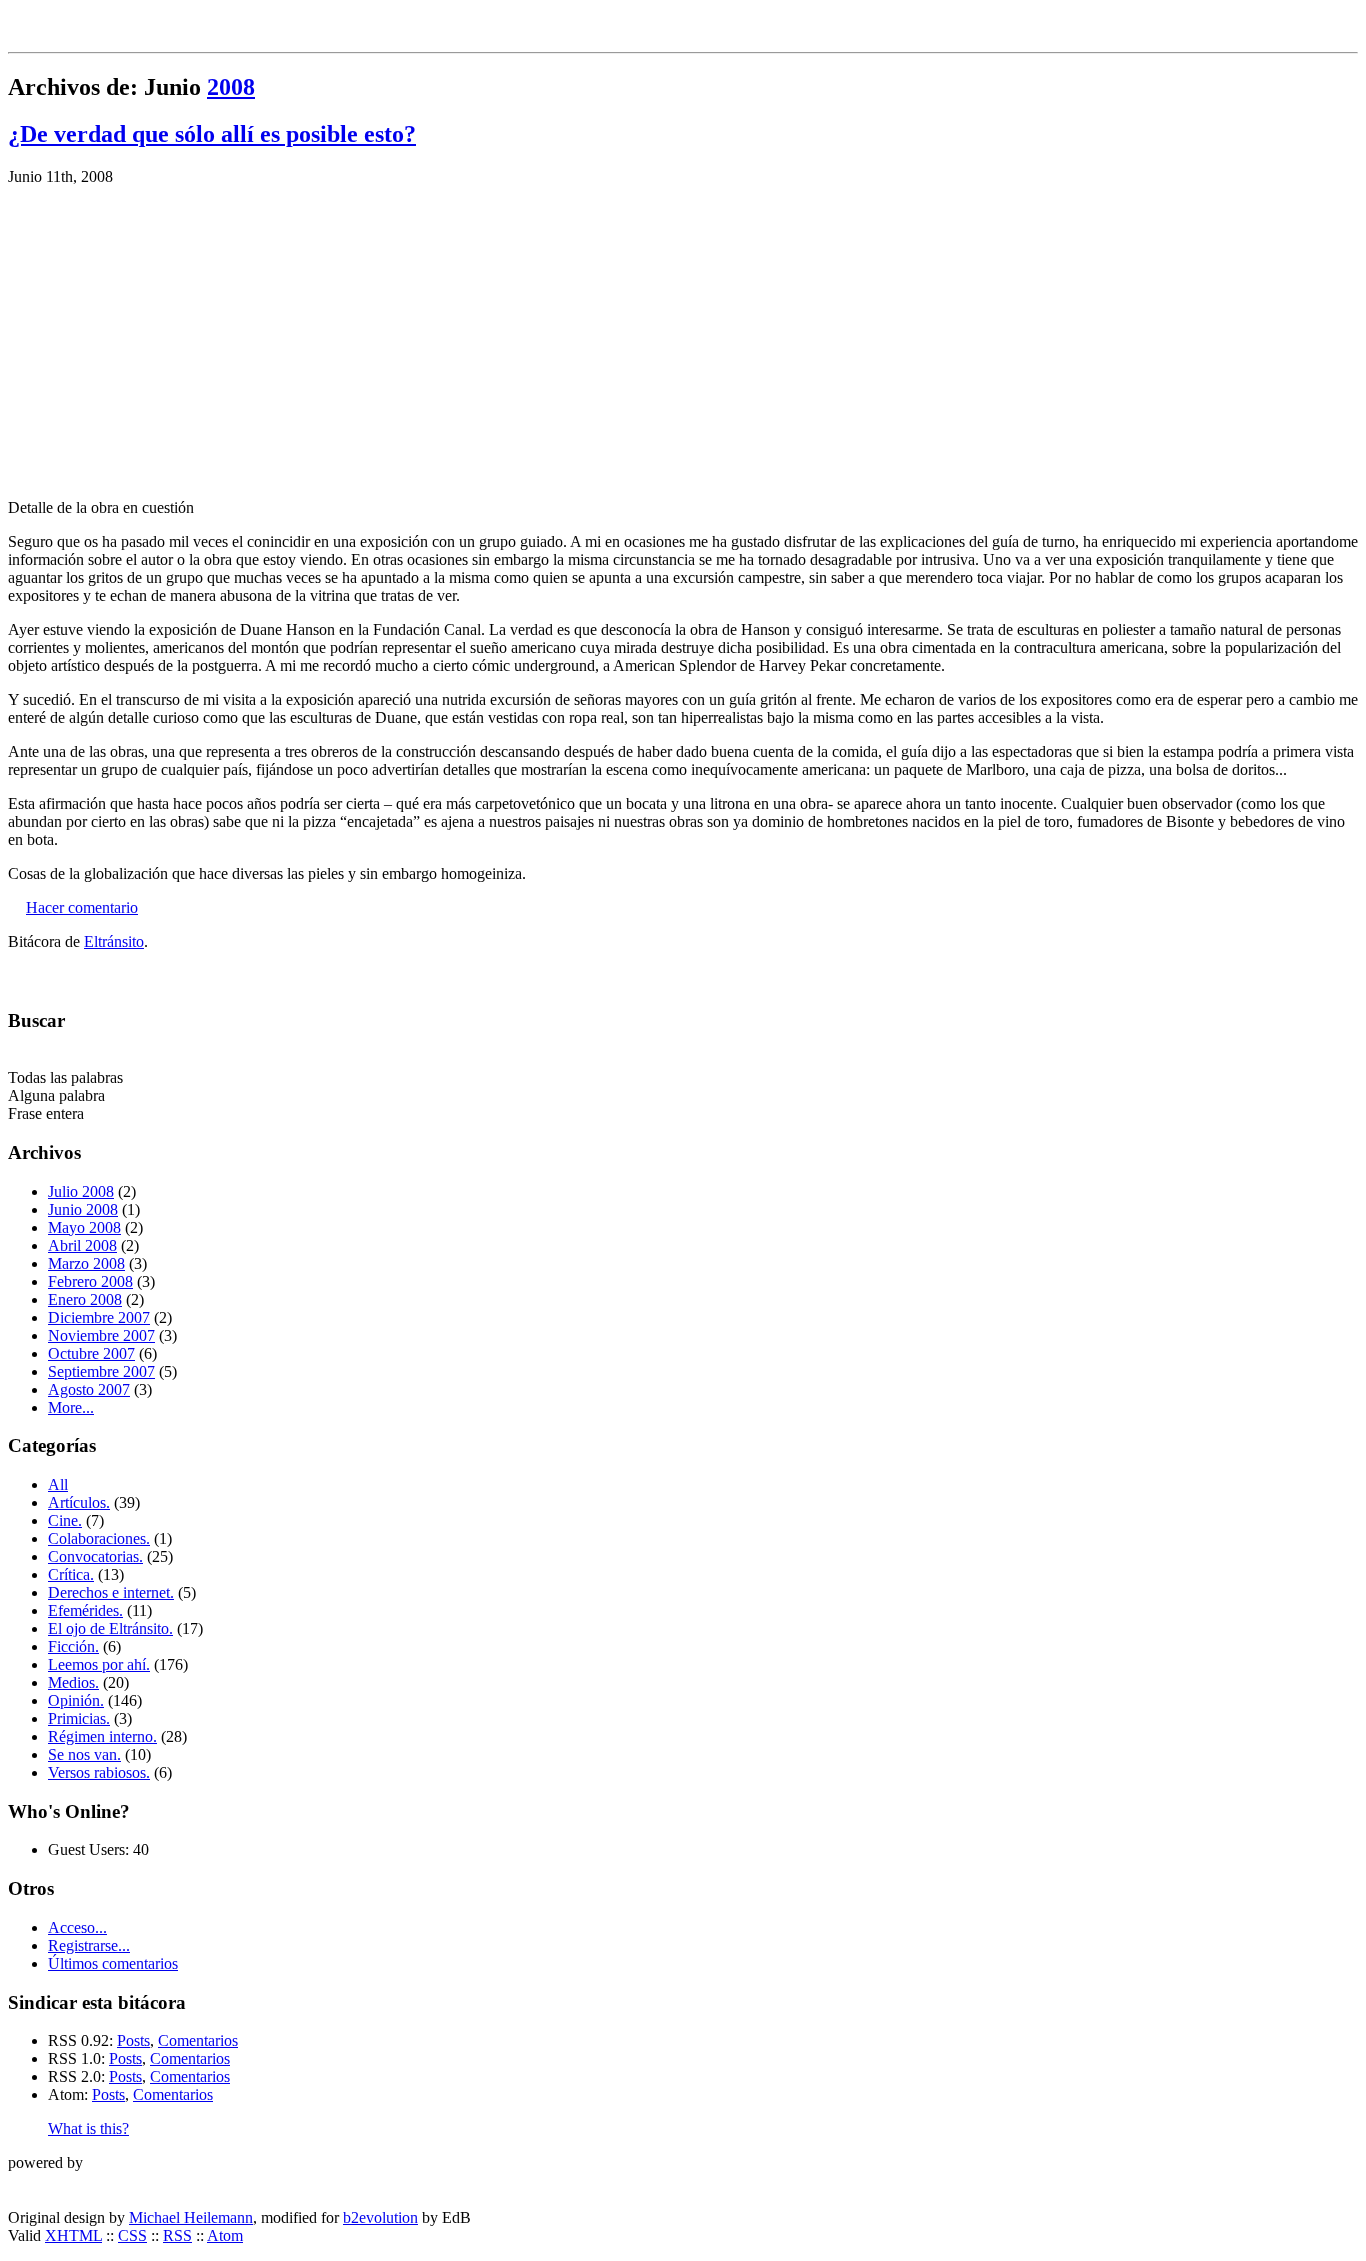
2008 (231, 87)
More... (71, 1407)
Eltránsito (114, 941)
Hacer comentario (82, 907)
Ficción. (73, 1646)
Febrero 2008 (90, 1281)
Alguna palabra (56, 1095)
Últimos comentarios (113, 1963)
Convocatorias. (95, 1556)
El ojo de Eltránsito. (110, 1628)
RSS (177, 2235)
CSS (132, 2235)
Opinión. (76, 1700)
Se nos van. (84, 1754)
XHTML (73, 2235)
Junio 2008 (83, 1209)
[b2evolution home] (48, 2183)
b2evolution (380, 2217)
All (58, 1484)
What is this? (88, 2128)
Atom (225, 2235)
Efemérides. (85, 1610)
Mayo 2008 (84, 1227)
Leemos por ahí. (99, 1664)
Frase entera (46, 1113)
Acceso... (77, 1927)
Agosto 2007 (89, 1389)
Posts (133, 2040)
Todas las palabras (65, 1077)
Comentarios (198, 2040)
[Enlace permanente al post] (15, 907)
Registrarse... (89, 1945)
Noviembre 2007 (101, 1335)
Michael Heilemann (191, 2217)
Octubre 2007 (91, 1353)
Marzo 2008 (86, 1263)
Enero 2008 (85, 1299)
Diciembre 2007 (99, 1317)
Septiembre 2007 (101, 1371)
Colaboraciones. (99, 1538)
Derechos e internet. (111, 1592)
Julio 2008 (81, 1191)
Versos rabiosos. (99, 1772)
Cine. (65, 1520)
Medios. (73, 1682)
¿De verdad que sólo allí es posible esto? (212, 134)
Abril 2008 (82, 1245)
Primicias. (79, 1718)
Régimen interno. (102, 1736)
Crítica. (71, 1574)
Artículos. (79, 1502)
